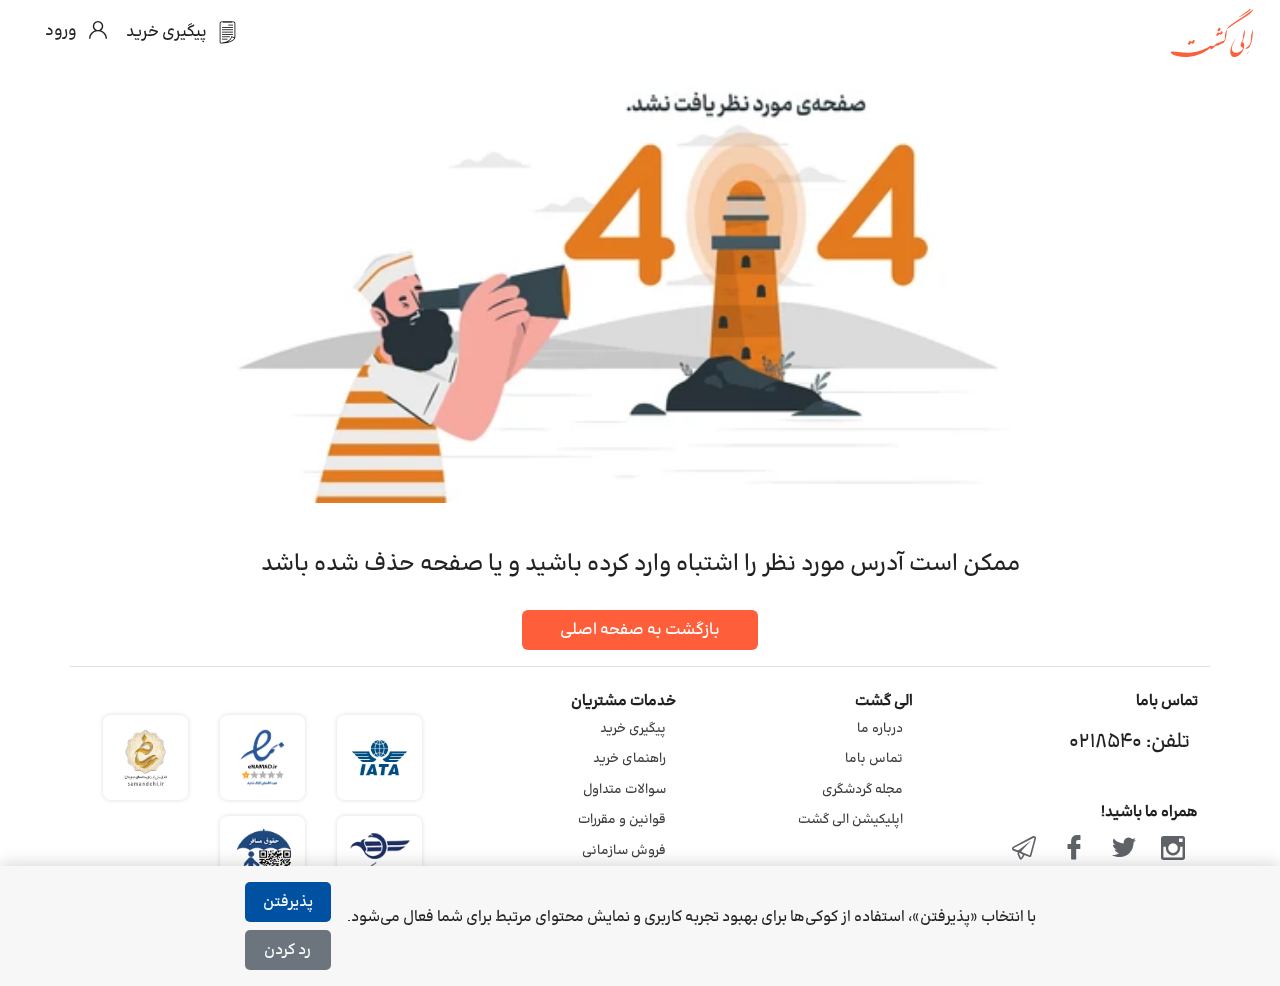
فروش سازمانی (624, 851)
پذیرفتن (288, 902)
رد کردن (287, 950)
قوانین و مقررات (622, 820)
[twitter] (1124, 850)
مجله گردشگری (862, 790)
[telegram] (1025, 850)
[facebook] (1074, 850)
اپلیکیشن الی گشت (850, 820)
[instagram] (1173, 850)
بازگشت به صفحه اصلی (640, 630)
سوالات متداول (624, 790)
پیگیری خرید (633, 729)
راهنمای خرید (629, 759)
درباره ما (880, 729)
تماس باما (874, 759)
